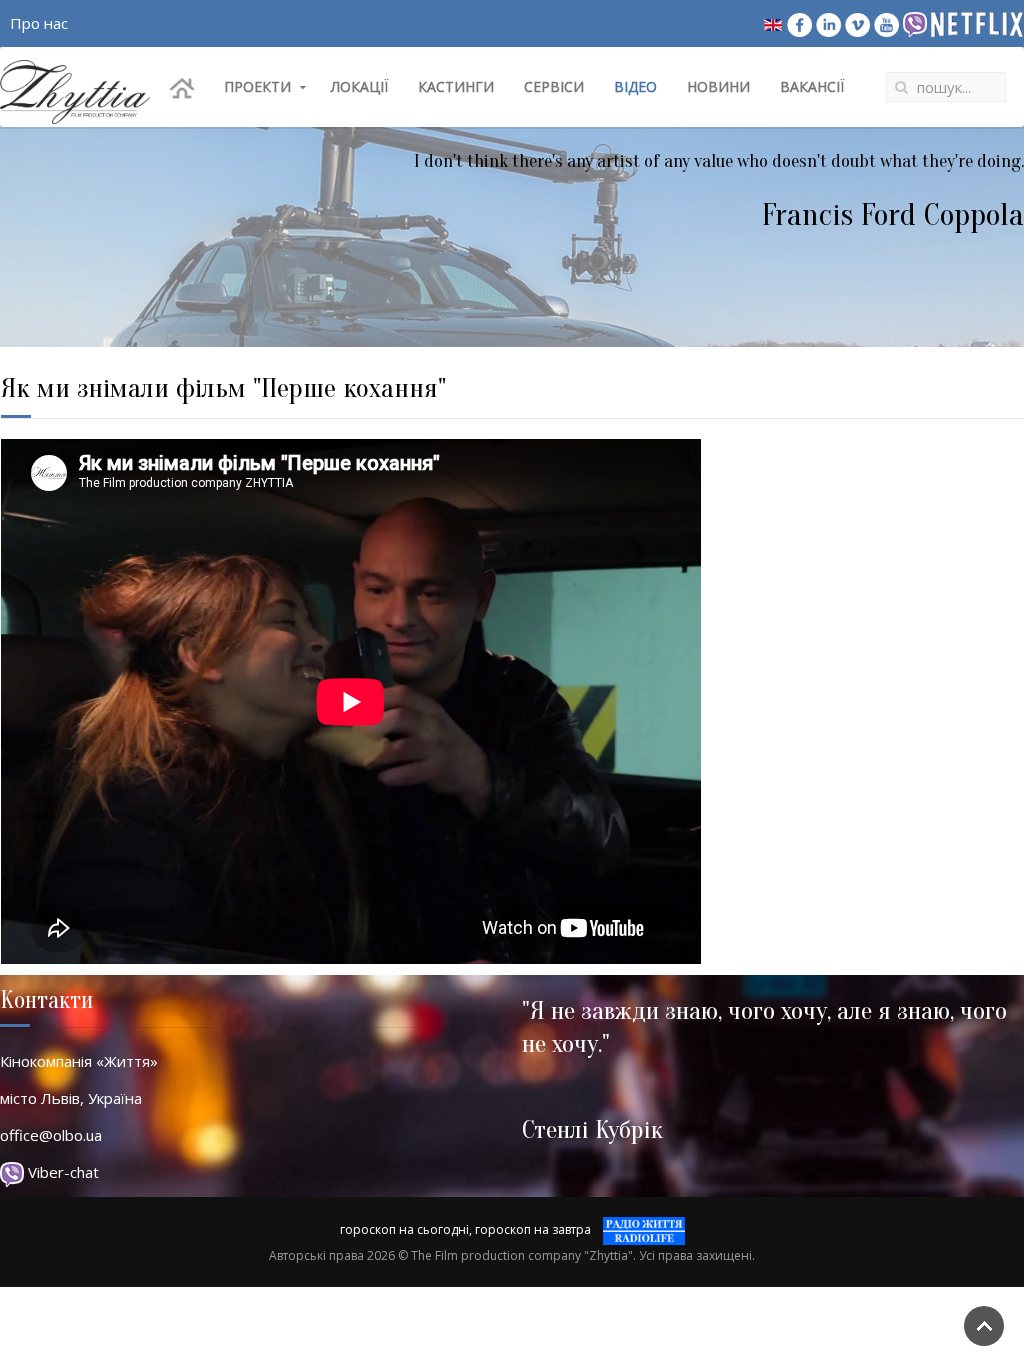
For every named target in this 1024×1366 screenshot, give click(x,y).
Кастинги (456, 86)
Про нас (39, 23)
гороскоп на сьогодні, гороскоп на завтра (465, 1229)
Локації (359, 86)
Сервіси (554, 86)
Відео (635, 86)
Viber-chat (61, 1172)
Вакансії (812, 86)
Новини (718, 86)
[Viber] (915, 23)
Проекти (257, 86)
